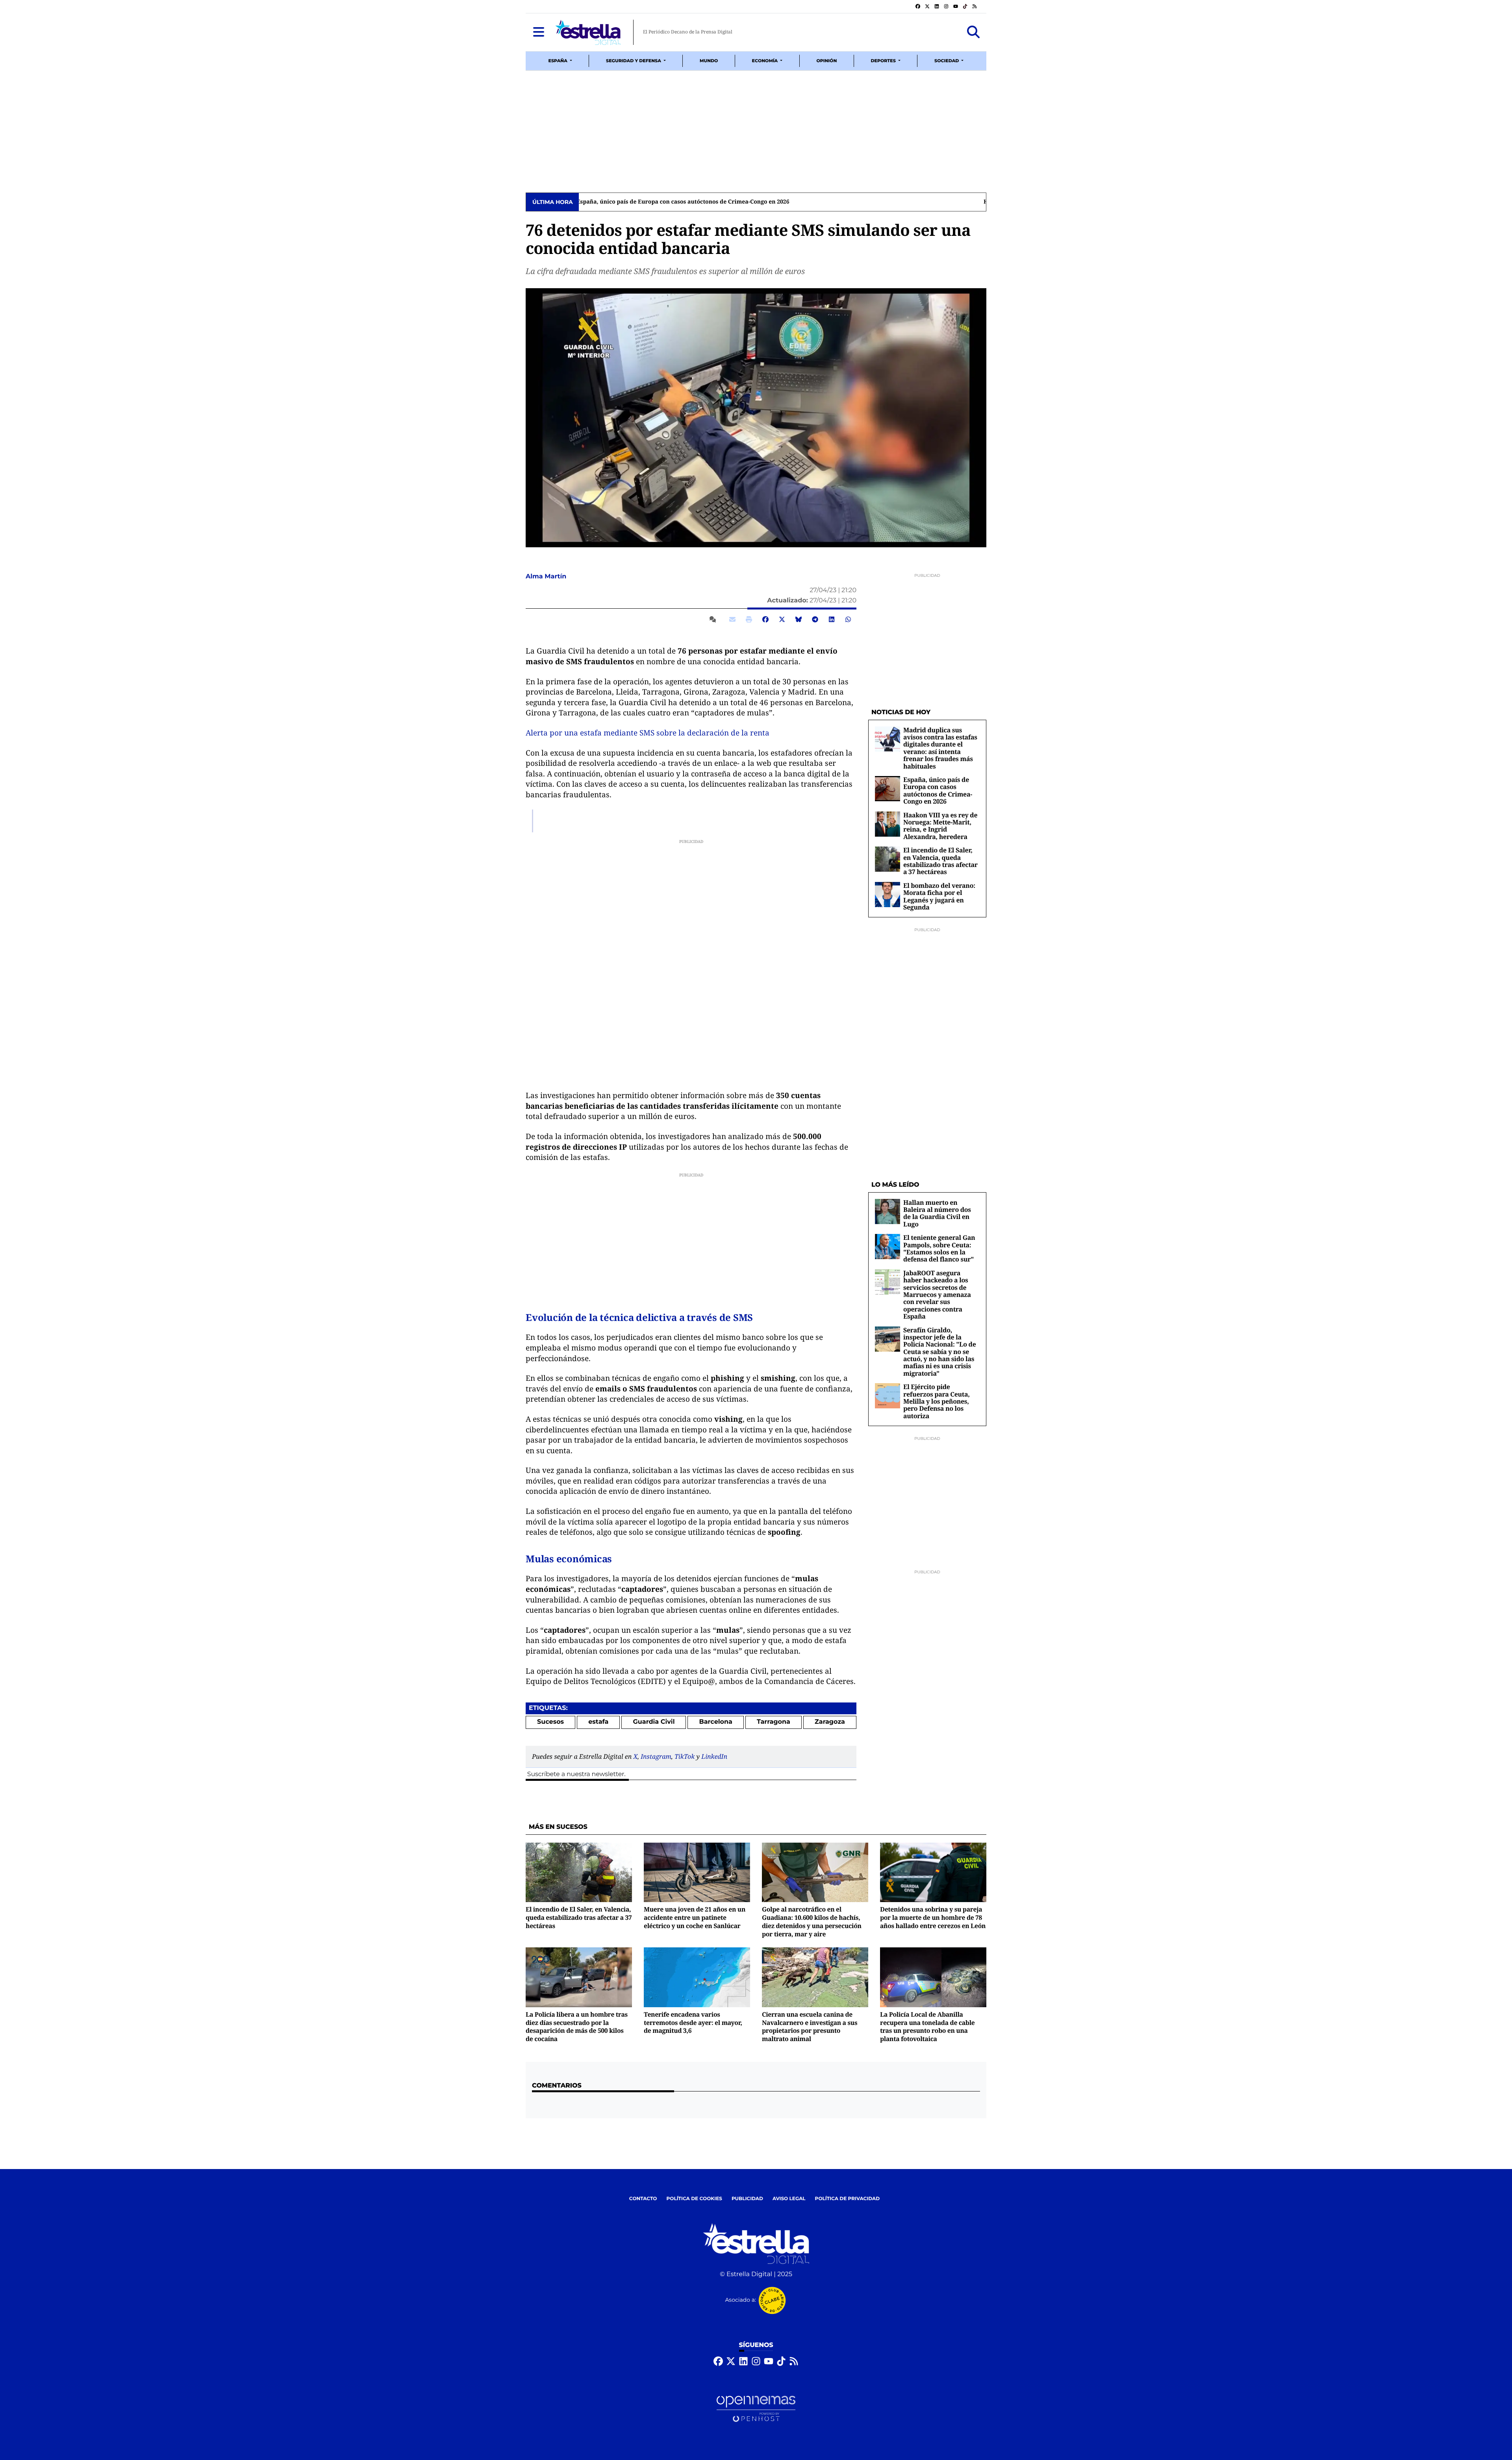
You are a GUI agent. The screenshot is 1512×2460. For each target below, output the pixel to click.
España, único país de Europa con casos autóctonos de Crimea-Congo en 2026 (938, 790)
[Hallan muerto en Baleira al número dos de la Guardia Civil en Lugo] (888, 1211)
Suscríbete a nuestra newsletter (576, 1774)
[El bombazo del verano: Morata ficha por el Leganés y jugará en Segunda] (888, 894)
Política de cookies (694, 2199)
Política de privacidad (848, 2199)
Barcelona (716, 1722)
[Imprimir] (749, 619)
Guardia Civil (654, 1722)
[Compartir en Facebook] (765, 619)
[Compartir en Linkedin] (832, 619)
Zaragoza (830, 1722)
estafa (598, 1722)
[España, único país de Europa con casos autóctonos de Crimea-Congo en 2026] (888, 788)
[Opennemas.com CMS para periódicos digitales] (756, 2409)
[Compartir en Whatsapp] (848, 619)
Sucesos (550, 1722)
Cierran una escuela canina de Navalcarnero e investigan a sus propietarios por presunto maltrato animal (810, 2027)
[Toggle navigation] (539, 32)
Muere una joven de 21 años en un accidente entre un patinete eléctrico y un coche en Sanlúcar (695, 1917)
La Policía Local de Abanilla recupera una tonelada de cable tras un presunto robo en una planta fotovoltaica (927, 2027)
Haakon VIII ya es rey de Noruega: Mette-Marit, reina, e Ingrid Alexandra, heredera (940, 826)
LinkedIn (714, 1756)
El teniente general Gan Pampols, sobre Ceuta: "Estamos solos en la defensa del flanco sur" (939, 1248)
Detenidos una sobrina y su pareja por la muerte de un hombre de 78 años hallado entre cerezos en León (933, 1917)
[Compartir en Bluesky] (799, 619)
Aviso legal (789, 2199)
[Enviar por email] (732, 619)
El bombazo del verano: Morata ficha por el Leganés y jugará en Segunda (939, 896)
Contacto (643, 2199)
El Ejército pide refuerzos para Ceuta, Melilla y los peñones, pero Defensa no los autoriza (937, 1401)
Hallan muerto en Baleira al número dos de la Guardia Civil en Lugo (937, 1213)
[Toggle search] (973, 32)
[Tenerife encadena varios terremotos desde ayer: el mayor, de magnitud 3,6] (697, 1977)
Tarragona (774, 1722)
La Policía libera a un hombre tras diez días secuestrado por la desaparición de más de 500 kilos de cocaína (577, 2027)
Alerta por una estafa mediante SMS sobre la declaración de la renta (648, 733)
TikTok (685, 1756)
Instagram (656, 1756)
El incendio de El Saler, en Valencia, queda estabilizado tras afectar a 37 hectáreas (696, 202)
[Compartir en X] (782, 619)
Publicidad (747, 2199)
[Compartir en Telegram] (815, 619)
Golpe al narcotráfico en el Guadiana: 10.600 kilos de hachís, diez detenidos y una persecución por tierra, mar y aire (812, 1921)
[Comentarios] (714, 619)
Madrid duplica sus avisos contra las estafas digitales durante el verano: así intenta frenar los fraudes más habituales (940, 748)
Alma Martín (547, 577)
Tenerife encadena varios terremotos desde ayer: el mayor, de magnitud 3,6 (693, 2022)
